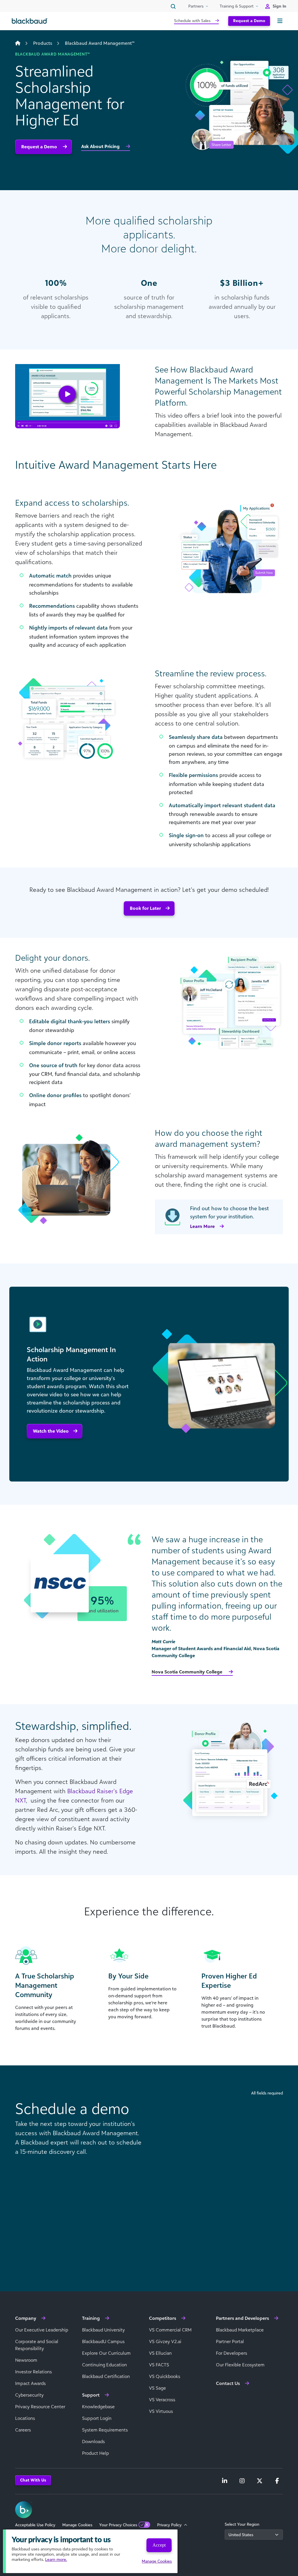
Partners (196, 6)
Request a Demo (249, 20)
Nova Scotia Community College (188, 1672)
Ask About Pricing (101, 146)
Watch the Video (51, 1431)
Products (43, 43)
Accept (159, 2545)
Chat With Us (33, 2480)
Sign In (280, 6)
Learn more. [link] (56, 2559)
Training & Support (237, 6)
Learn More (202, 1226)
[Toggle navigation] (280, 21)
